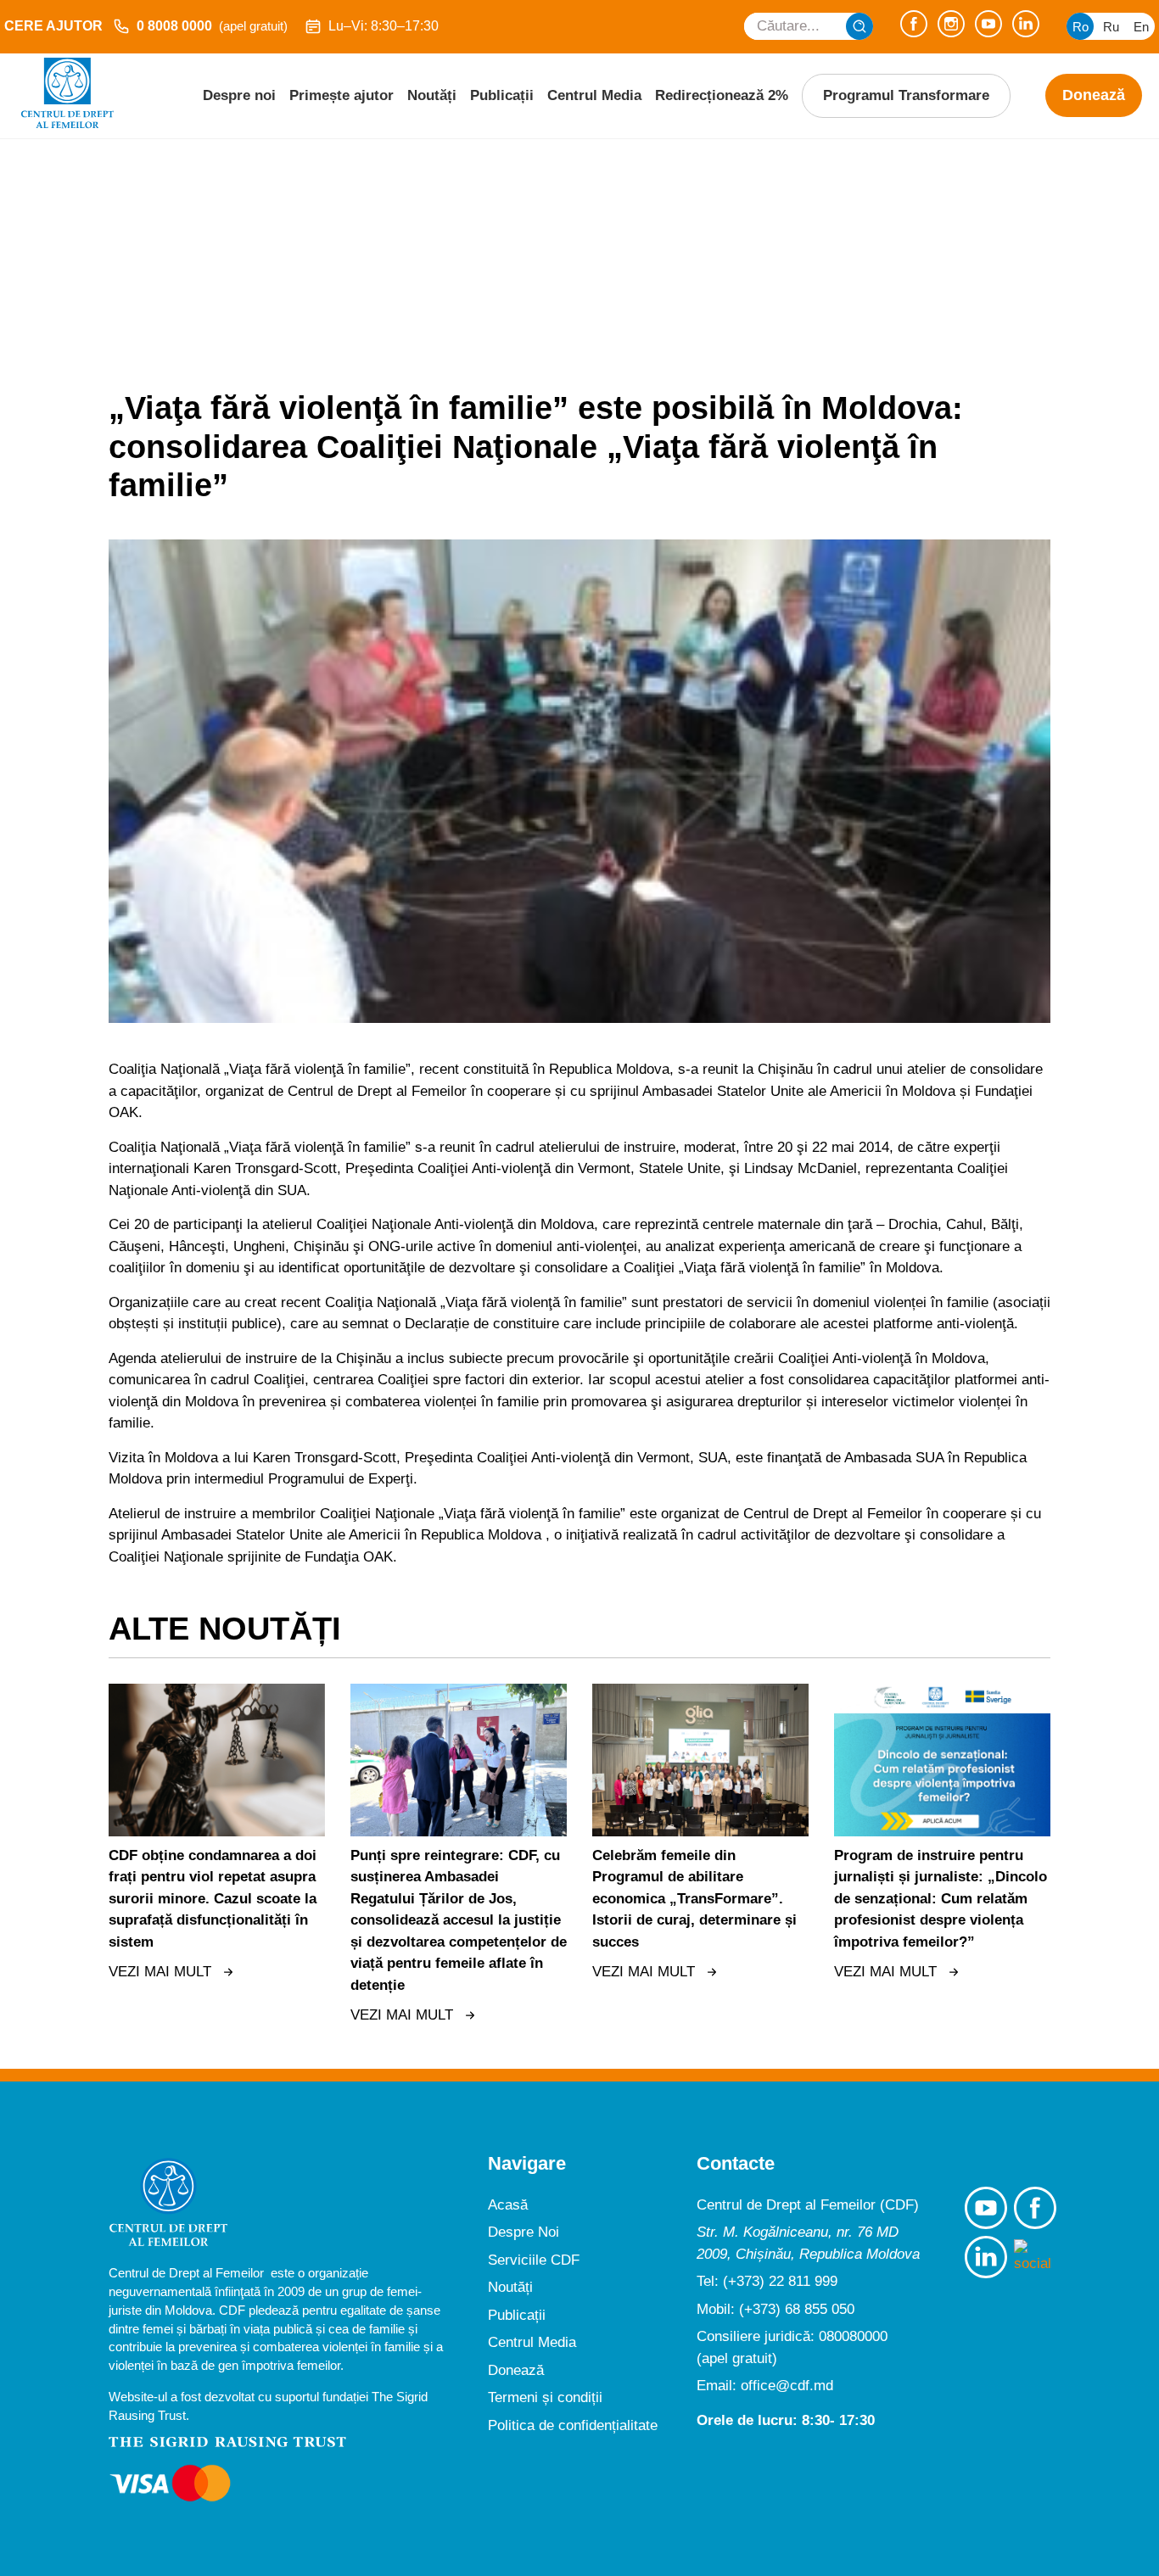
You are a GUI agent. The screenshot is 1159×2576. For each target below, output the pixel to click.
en (1141, 27)
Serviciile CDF (534, 2260)
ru (1111, 27)
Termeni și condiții (545, 2397)
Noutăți (432, 95)
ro (1081, 27)
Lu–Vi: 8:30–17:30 (384, 26)
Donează (1094, 95)
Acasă (508, 2205)
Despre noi (239, 95)
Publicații (502, 95)
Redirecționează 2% (722, 95)
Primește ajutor (342, 95)
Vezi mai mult (160, 1972)
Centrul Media (594, 95)
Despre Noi (524, 2232)
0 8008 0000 (212, 26)
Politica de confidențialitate (573, 2425)
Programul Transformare (906, 95)
